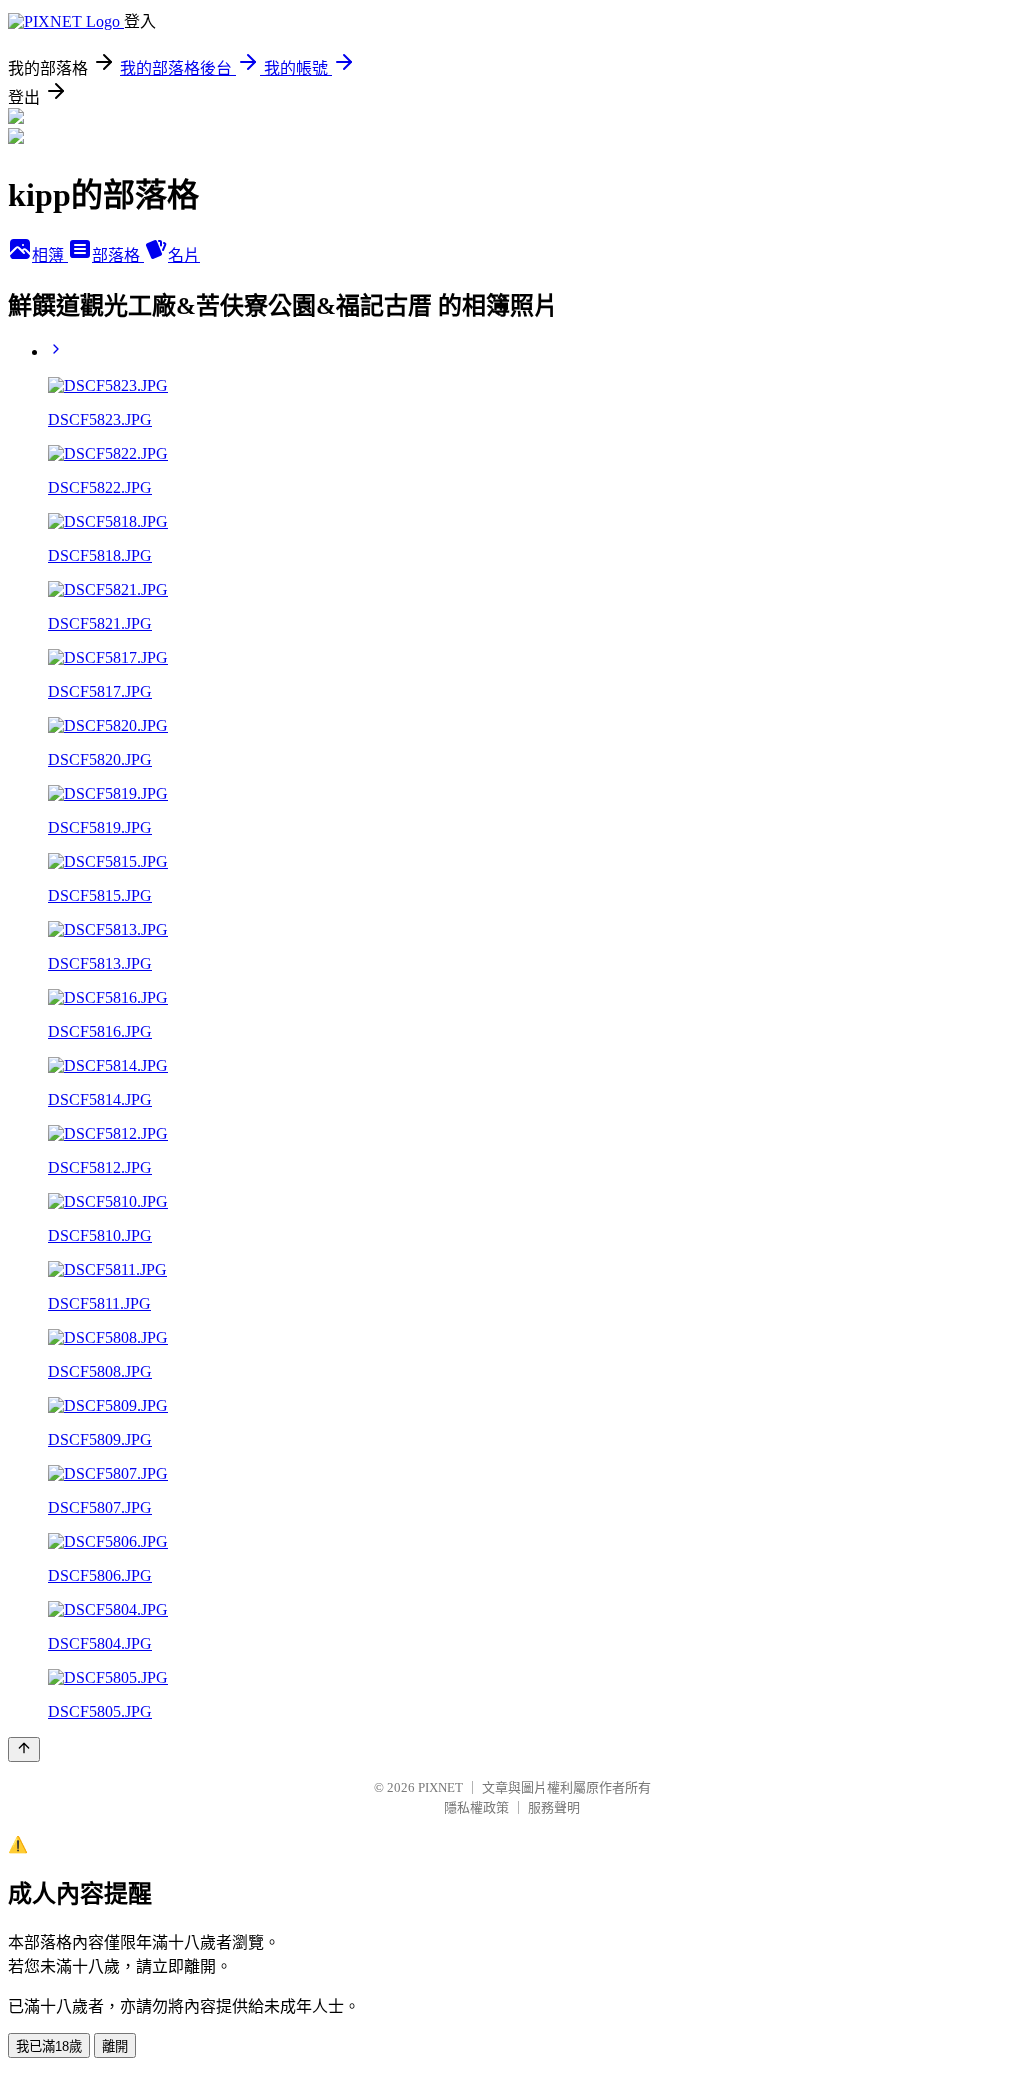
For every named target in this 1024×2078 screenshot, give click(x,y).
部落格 (118, 255)
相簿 (50, 255)
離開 (115, 2046)
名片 (184, 255)
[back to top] (24, 1749)
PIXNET (440, 1787)
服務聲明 (554, 1807)
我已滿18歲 (49, 2046)
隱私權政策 (476, 1807)
